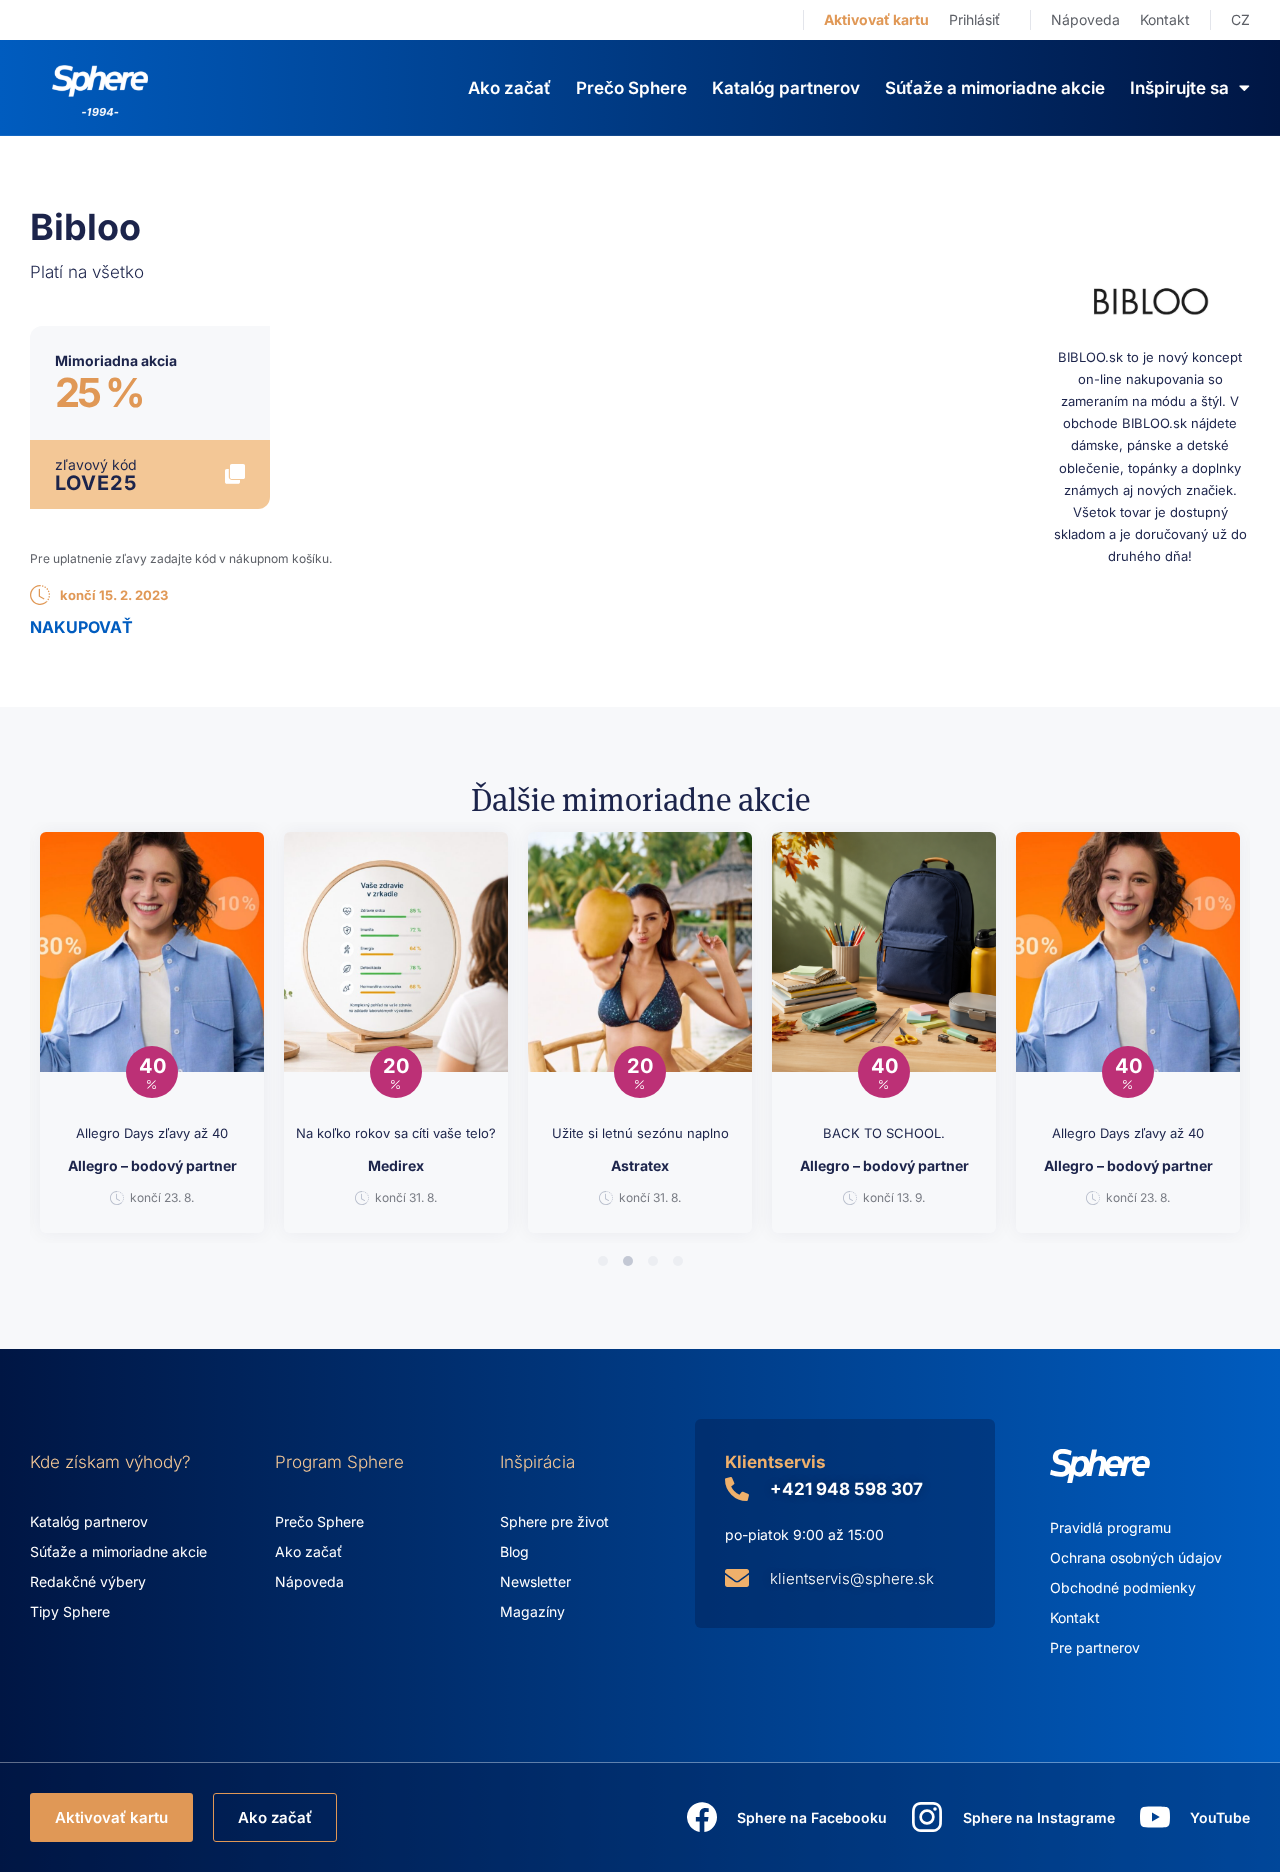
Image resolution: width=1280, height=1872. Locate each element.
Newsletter (535, 1581)
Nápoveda (1085, 19)
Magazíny (532, 1611)
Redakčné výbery (88, 1581)
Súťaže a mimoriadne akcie (995, 88)
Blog (514, 1551)
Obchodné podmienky (1123, 1587)
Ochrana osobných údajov (1136, 1557)
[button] (603, 1261)
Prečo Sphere (631, 88)
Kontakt (1165, 19)
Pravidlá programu (1110, 1527)
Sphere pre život (554, 1521)
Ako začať (509, 88)
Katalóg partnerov (786, 88)
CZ (1240, 19)
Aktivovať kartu (876, 19)
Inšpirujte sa (1179, 88)
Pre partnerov (1095, 1647)
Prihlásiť (974, 19)
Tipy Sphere (70, 1611)
